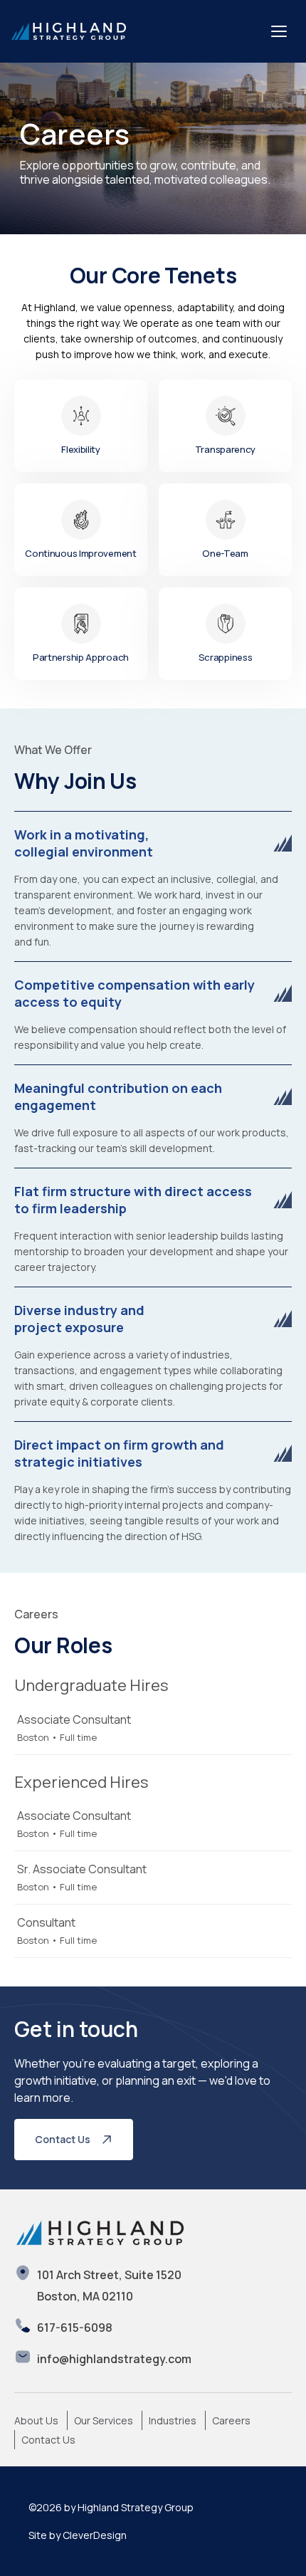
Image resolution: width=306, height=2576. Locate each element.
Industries (173, 2420)
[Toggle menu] (279, 31)
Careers (231, 2420)
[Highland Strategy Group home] (69, 31)
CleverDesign (95, 2535)
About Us (36, 2420)
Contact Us (63, 2139)
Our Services (104, 2420)
